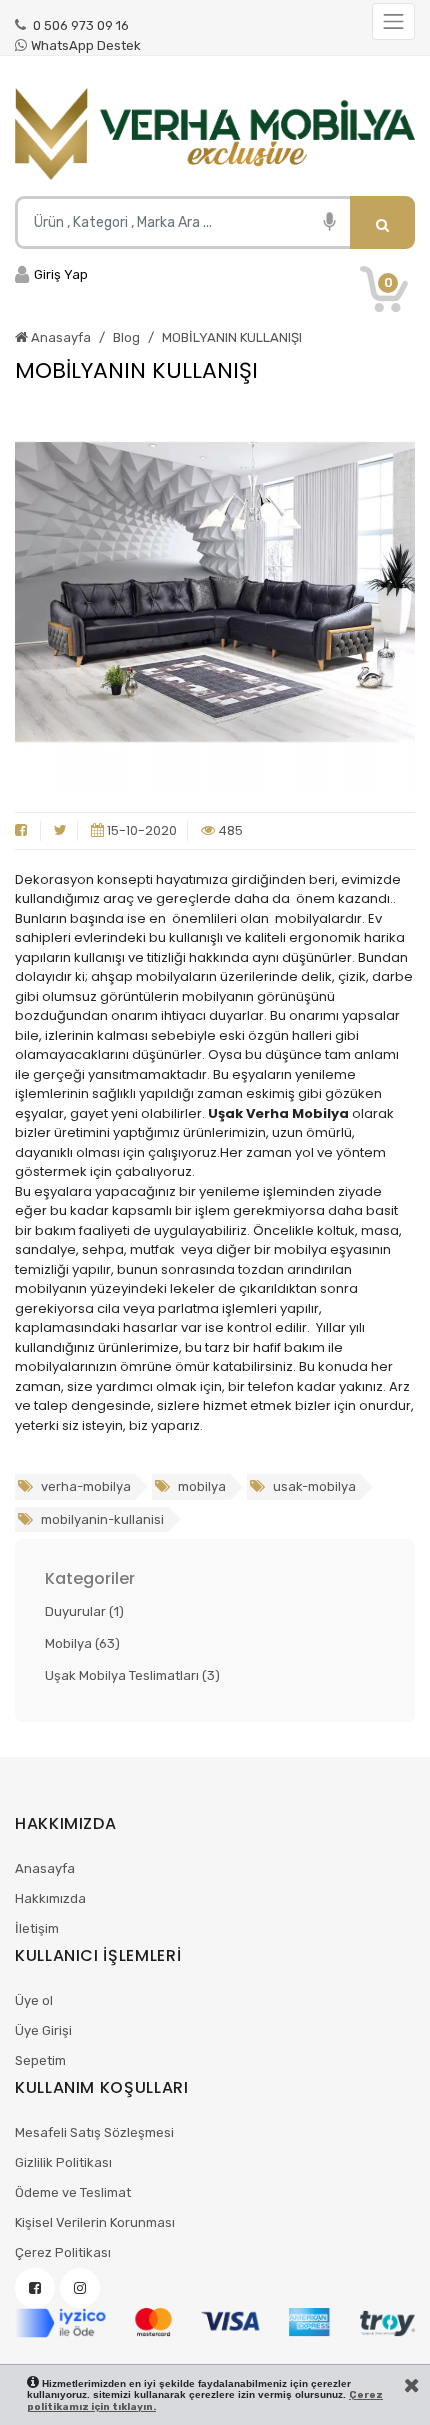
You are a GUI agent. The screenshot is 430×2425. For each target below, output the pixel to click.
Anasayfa (45, 1868)
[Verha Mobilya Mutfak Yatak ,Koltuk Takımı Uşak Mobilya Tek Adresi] (215, 134)
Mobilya (82, 1643)
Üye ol (34, 2000)
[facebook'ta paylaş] (21, 831)
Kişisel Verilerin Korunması (95, 2222)
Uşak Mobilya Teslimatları (132, 1675)
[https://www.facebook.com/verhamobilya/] (35, 2288)
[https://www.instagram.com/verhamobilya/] (80, 2288)
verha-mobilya (84, 1486)
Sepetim (40, 2060)
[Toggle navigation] (393, 21)
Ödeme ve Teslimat (73, 2192)
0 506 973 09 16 (79, 25)
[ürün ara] (382, 222)
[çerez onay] (412, 2385)
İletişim (37, 1928)
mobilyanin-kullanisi (101, 1519)
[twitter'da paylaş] (60, 831)
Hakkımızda (50, 1898)
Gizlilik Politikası (63, 2162)
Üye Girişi (43, 2030)
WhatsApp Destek (86, 45)
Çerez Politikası (63, 2252)
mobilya (200, 1486)
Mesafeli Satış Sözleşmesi (94, 2132)
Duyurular (84, 1611)
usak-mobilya (313, 1486)
